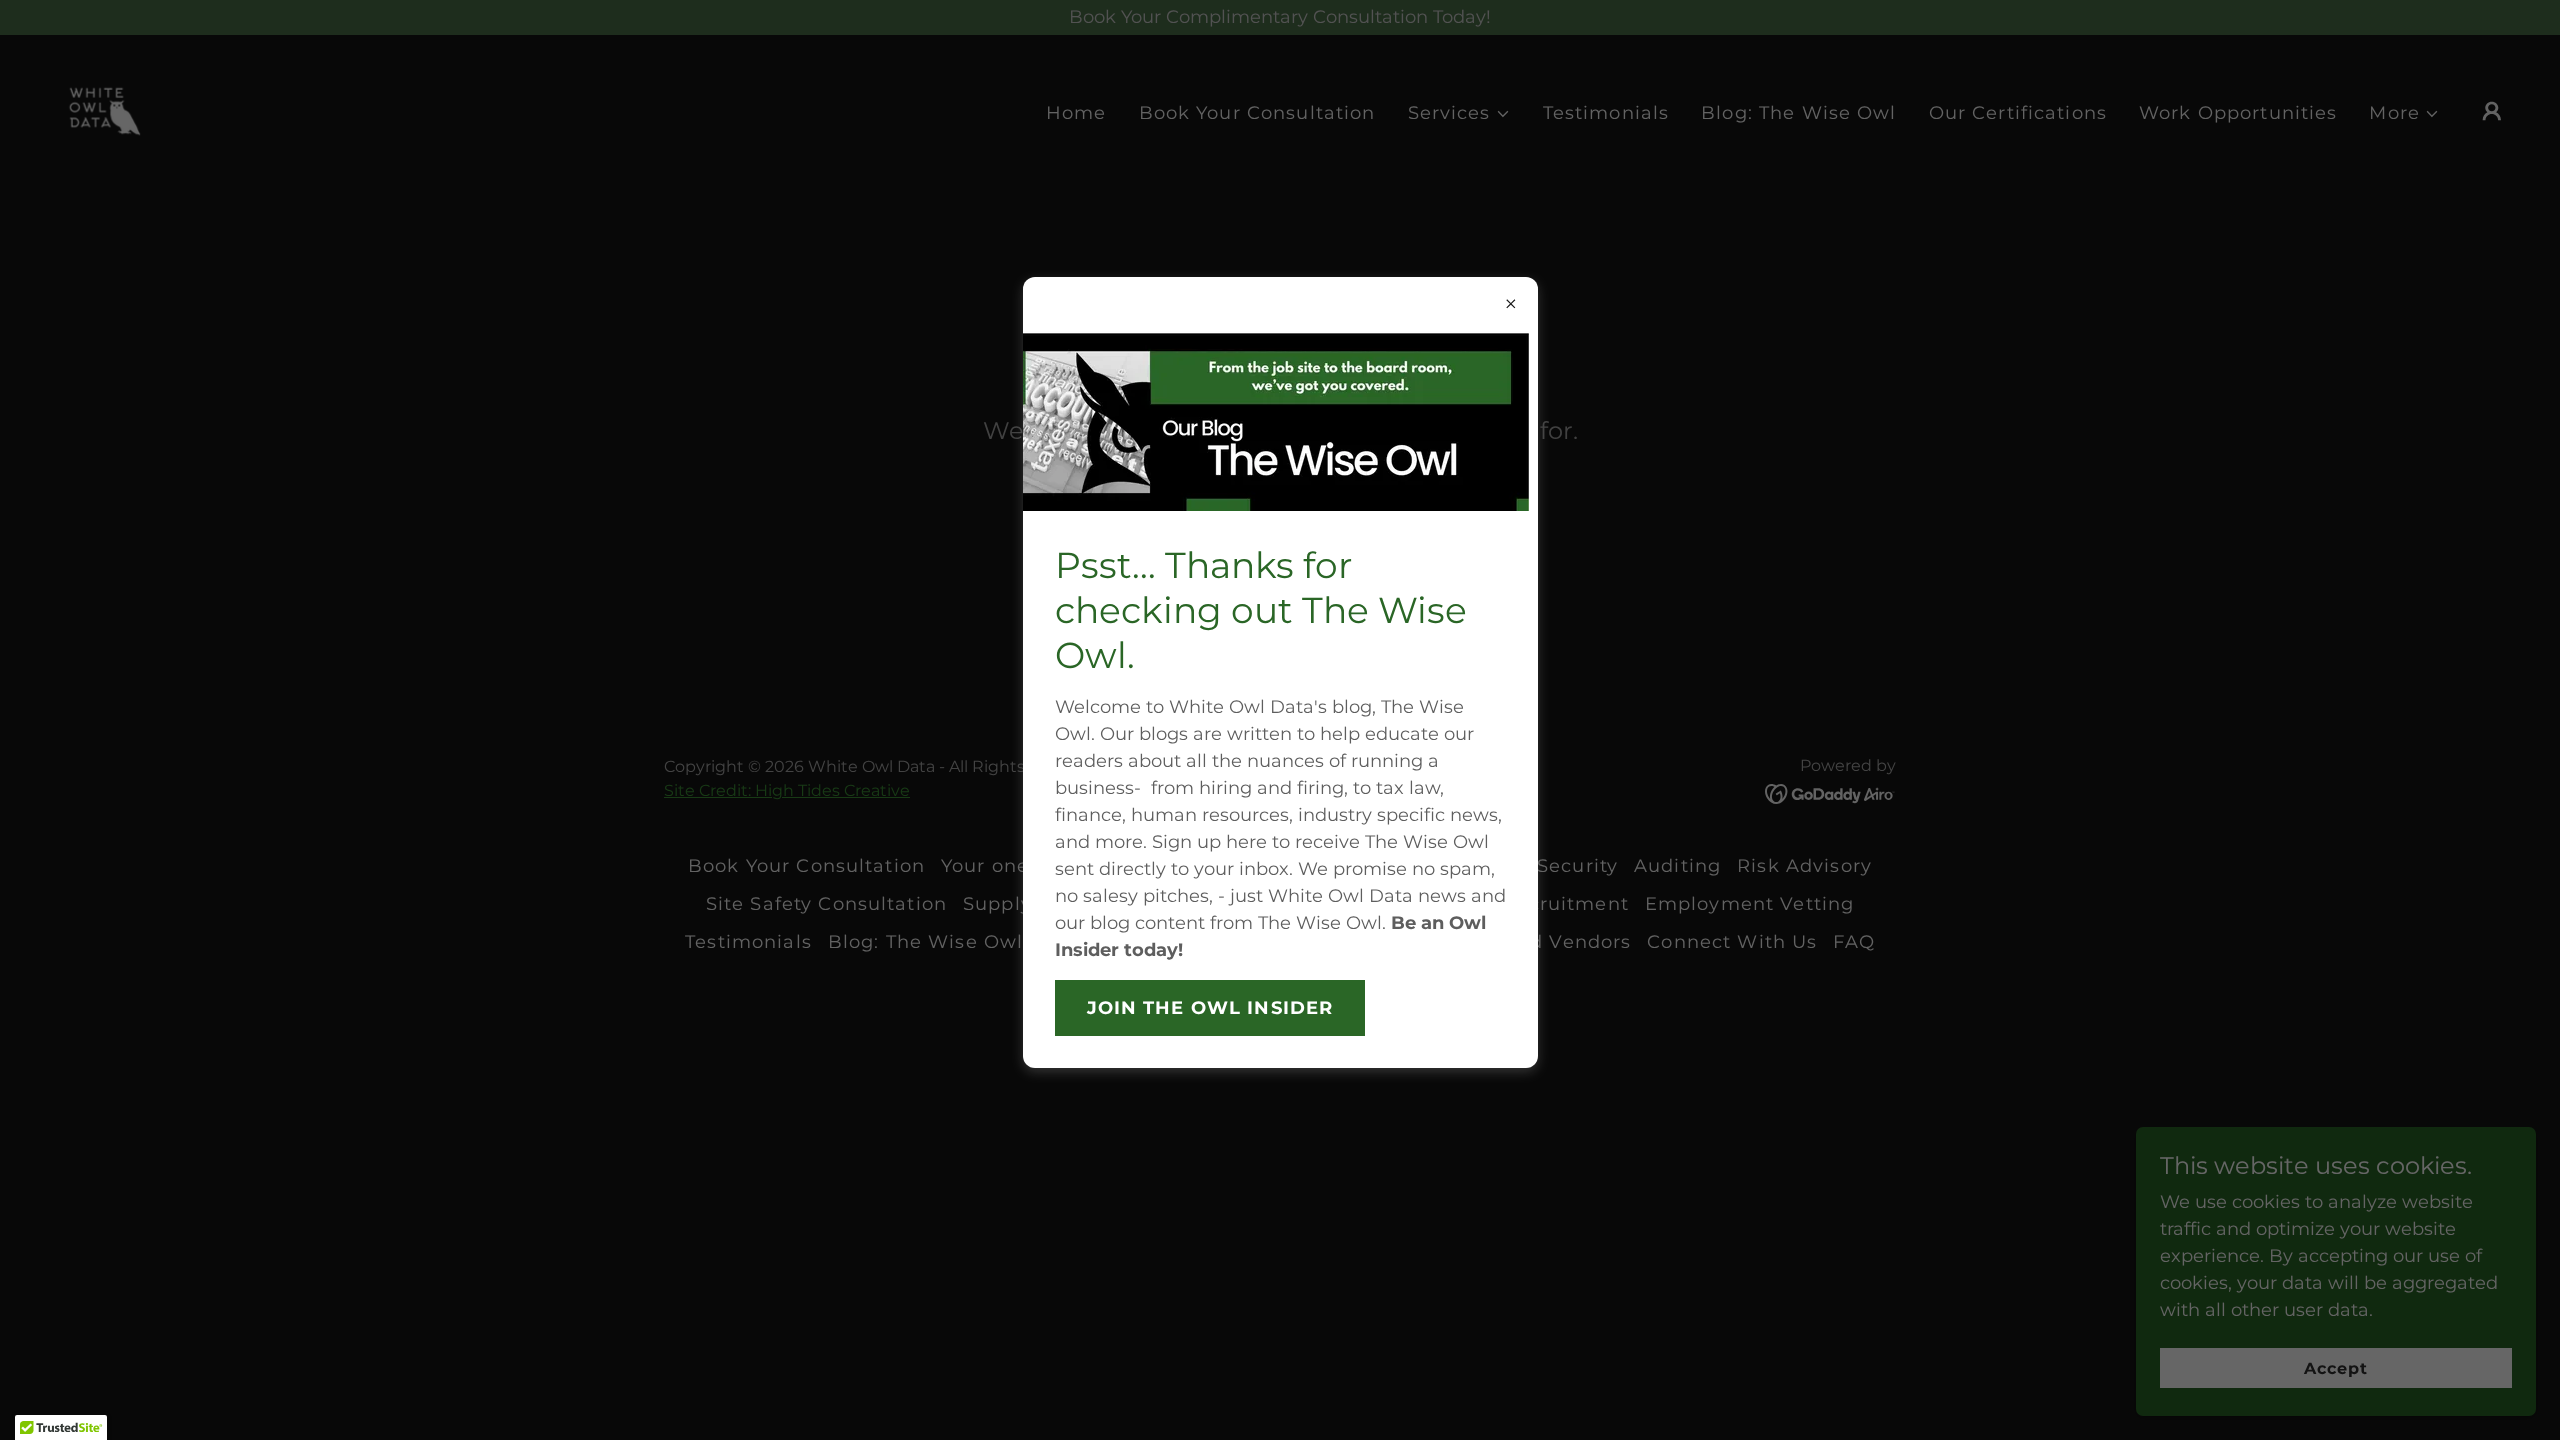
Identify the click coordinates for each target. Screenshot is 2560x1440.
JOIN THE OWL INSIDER (1210, 1008)
